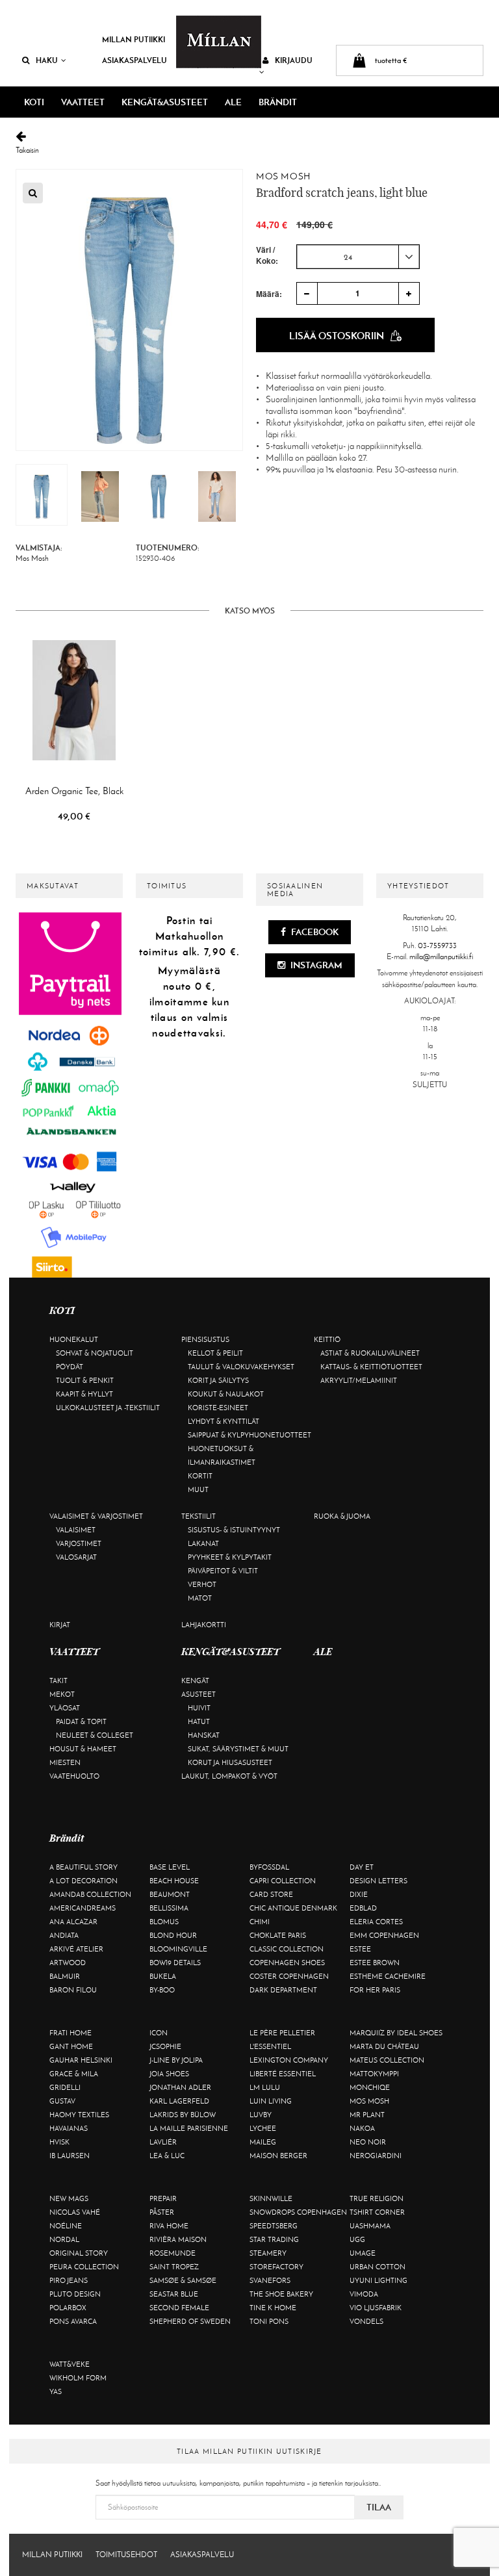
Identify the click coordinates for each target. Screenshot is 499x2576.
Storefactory (276, 2267)
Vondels (366, 2321)
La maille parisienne (189, 2128)
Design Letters (378, 1881)
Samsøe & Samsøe (183, 2280)
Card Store (271, 1894)
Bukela (163, 1976)
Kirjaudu (294, 60)
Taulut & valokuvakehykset (241, 1367)
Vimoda (364, 2294)
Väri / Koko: (267, 255)
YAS (56, 2391)
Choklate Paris (278, 1935)
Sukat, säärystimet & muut (238, 1749)
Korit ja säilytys (218, 1380)
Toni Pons (269, 2321)
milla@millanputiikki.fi (441, 957)
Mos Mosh (283, 176)
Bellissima (169, 1908)
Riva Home (169, 2226)
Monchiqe (370, 2087)
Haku (47, 60)
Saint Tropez (174, 2267)
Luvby (261, 2115)
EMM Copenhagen (384, 1935)
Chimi (260, 1922)
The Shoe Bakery (281, 2294)
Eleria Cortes (376, 1922)
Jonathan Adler (180, 2087)
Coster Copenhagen (289, 1976)
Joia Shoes (169, 2074)
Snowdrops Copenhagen (298, 2212)
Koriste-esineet (218, 1408)
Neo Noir (368, 2142)
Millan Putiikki (134, 39)
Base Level (170, 1867)
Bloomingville (178, 1949)
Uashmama (370, 2226)
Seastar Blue (174, 2294)
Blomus (164, 1922)
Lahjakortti (204, 1625)
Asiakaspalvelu (134, 60)
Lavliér (163, 2142)
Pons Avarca (73, 2321)
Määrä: (269, 294)
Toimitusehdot (126, 2555)
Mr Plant (367, 2115)
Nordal (64, 2239)
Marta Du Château (384, 2046)
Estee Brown (375, 1963)
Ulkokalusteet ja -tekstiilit (108, 1408)
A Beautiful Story (83, 1867)
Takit (58, 1681)
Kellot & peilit (215, 1353)
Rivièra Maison (178, 2239)
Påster (162, 2212)
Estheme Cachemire (388, 1976)
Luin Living (271, 2101)
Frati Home (70, 2033)
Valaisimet (76, 1530)
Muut (198, 1489)
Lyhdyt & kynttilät (224, 1421)
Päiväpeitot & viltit (223, 1571)
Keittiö (327, 1339)
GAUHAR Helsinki (81, 2060)
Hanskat (204, 1735)
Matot (200, 1598)
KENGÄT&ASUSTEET (165, 102)
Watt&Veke (70, 2364)
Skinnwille (271, 2198)
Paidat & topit (81, 1721)
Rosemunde (173, 2253)
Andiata (64, 1935)
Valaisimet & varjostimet (96, 1516)
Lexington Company (289, 2060)
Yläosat (65, 1708)
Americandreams (83, 1908)
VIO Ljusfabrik (376, 2308)
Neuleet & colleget (95, 1735)
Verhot (202, 1584)
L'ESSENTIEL (270, 2046)
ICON (159, 2033)
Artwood (68, 1963)
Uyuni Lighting (378, 2280)
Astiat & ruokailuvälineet (370, 1353)
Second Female (179, 2308)
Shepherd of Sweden (190, 2321)
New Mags (69, 2198)
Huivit (199, 1708)
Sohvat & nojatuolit (95, 1353)
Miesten (65, 1762)
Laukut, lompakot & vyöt (229, 1776)
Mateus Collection (387, 2060)
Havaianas (69, 2128)
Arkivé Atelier (76, 1949)
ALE (233, 102)
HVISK (59, 2142)
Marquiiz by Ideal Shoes (396, 2033)
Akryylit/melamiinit (359, 1380)
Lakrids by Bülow (183, 2115)
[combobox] (358, 257)
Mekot (62, 1694)
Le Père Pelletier (282, 2033)
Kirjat (60, 1625)
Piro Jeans (69, 2280)
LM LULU (265, 2087)
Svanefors (270, 2280)
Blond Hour (173, 1935)
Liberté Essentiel (283, 2074)
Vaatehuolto (74, 1776)
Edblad (363, 1908)
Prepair (163, 2198)
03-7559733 (437, 946)
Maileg (263, 2142)
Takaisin (27, 150)
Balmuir (65, 1976)
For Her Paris (375, 1990)
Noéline (66, 2226)
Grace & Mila (74, 2074)
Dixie (359, 1894)
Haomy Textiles (79, 2115)
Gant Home (71, 2046)
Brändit (278, 102)
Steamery (268, 2253)
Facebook (314, 932)
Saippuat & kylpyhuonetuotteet (249, 1435)
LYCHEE (263, 2128)
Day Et (362, 1867)
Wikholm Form (78, 2378)
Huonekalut (74, 1339)
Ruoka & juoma (342, 1516)
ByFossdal (269, 1867)
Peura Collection (84, 2267)
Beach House (174, 1881)
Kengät (195, 1681)
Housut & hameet (83, 1749)
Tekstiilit (198, 1516)
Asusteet (198, 1694)
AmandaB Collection (90, 1894)
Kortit (200, 1476)
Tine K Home (273, 2308)
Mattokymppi (374, 2074)
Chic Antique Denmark (293, 1908)
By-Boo (162, 1990)
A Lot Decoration (83, 1881)
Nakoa (362, 2128)
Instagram (315, 965)
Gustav (62, 2101)
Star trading (274, 2239)
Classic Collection (287, 1949)
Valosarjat (76, 1557)
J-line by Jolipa (176, 2060)
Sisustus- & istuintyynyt (234, 1530)
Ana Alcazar (73, 1922)
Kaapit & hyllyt (84, 1394)
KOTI (34, 102)
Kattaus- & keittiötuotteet (371, 1367)
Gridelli (65, 2087)
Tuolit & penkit (85, 1380)
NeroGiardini (376, 2156)
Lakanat (203, 1543)
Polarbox (68, 2308)
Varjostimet (79, 1543)
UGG (357, 2239)
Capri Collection (283, 1881)
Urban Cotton (377, 2267)
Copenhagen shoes (287, 1963)
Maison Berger (278, 2156)
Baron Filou (73, 1990)
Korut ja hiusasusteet (230, 1762)
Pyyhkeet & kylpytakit (230, 1557)
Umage (363, 2253)
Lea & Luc (167, 2156)
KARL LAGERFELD (179, 2101)
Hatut (199, 1721)
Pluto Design (75, 2294)
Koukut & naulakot (226, 1394)
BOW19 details (175, 1963)
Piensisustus (205, 1339)
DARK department (283, 1990)
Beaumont (170, 1894)
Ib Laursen (70, 2156)
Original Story (79, 2253)
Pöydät (70, 1367)
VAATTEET (83, 102)
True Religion (377, 2198)
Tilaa (379, 2507)
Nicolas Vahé (75, 2212)
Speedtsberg (274, 2226)
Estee (360, 1949)
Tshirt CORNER (377, 2212)
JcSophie (165, 2046)
